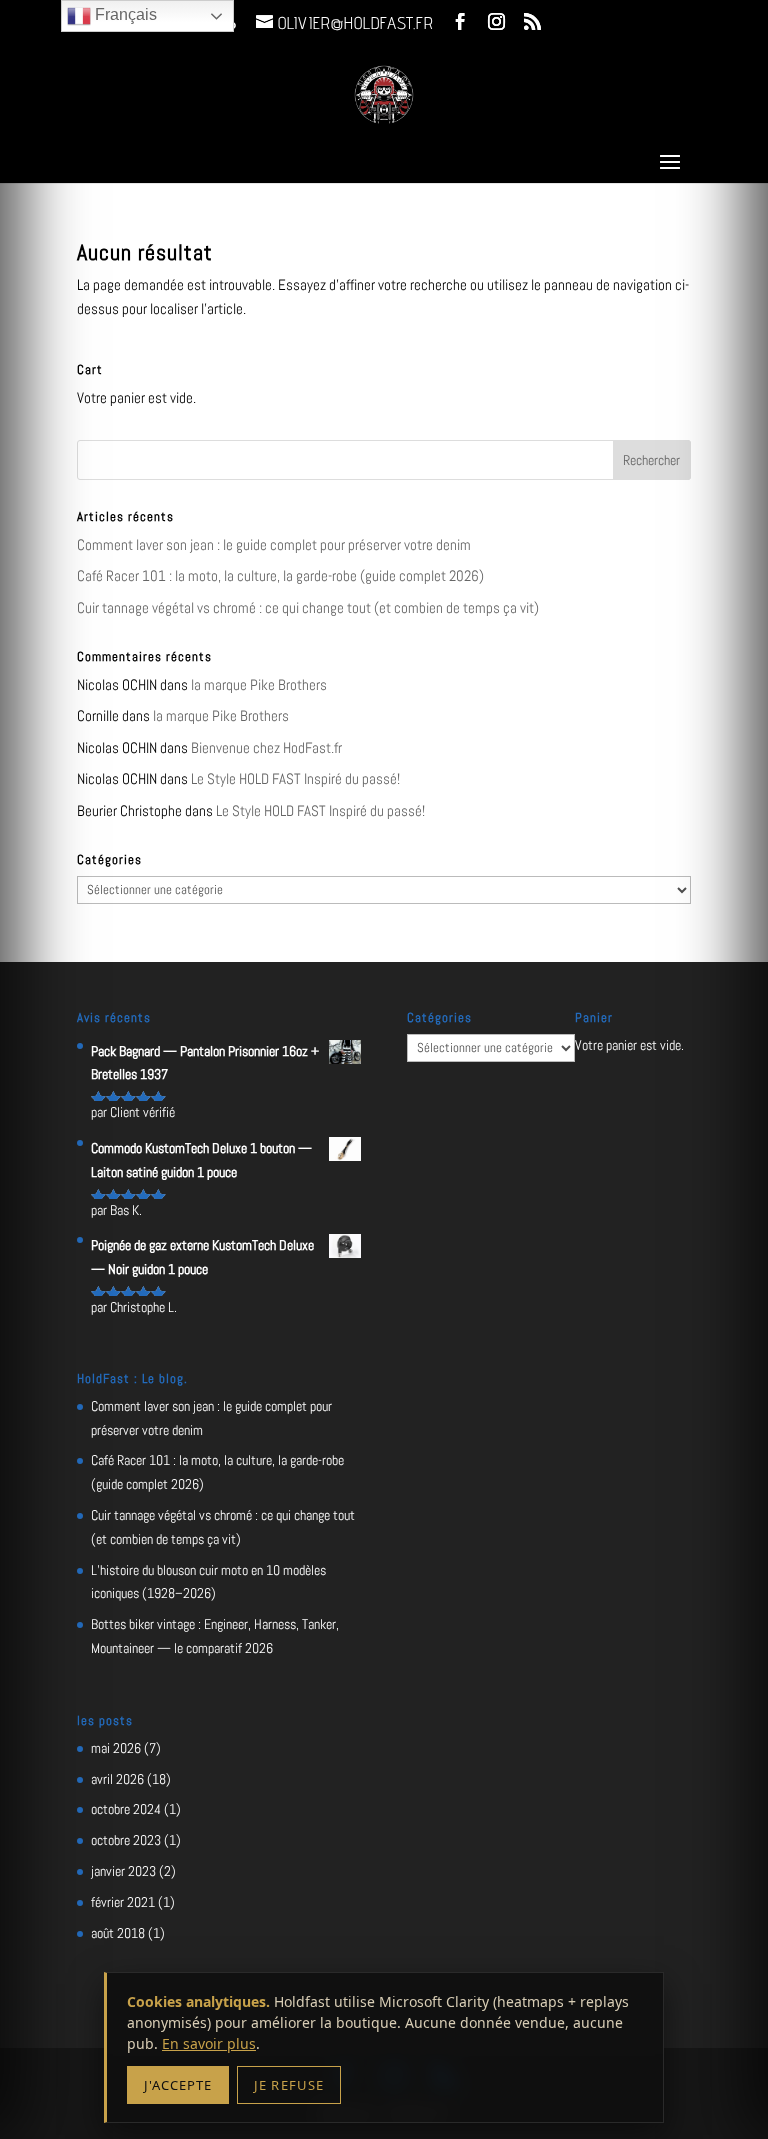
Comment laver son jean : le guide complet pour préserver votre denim (274, 544)
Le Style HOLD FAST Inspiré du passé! (295, 778)
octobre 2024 (126, 1809)
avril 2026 (117, 1779)
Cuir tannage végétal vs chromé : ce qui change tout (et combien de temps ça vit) (308, 607)
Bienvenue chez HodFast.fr (266, 747)
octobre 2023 (126, 1840)
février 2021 (123, 1902)
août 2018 (118, 1933)
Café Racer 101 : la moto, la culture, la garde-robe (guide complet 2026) (280, 575)
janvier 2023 (123, 1871)
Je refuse (288, 2085)
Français (124, 14)
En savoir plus (209, 2043)
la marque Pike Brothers (259, 684)
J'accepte (178, 2085)
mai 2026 (116, 1748)
